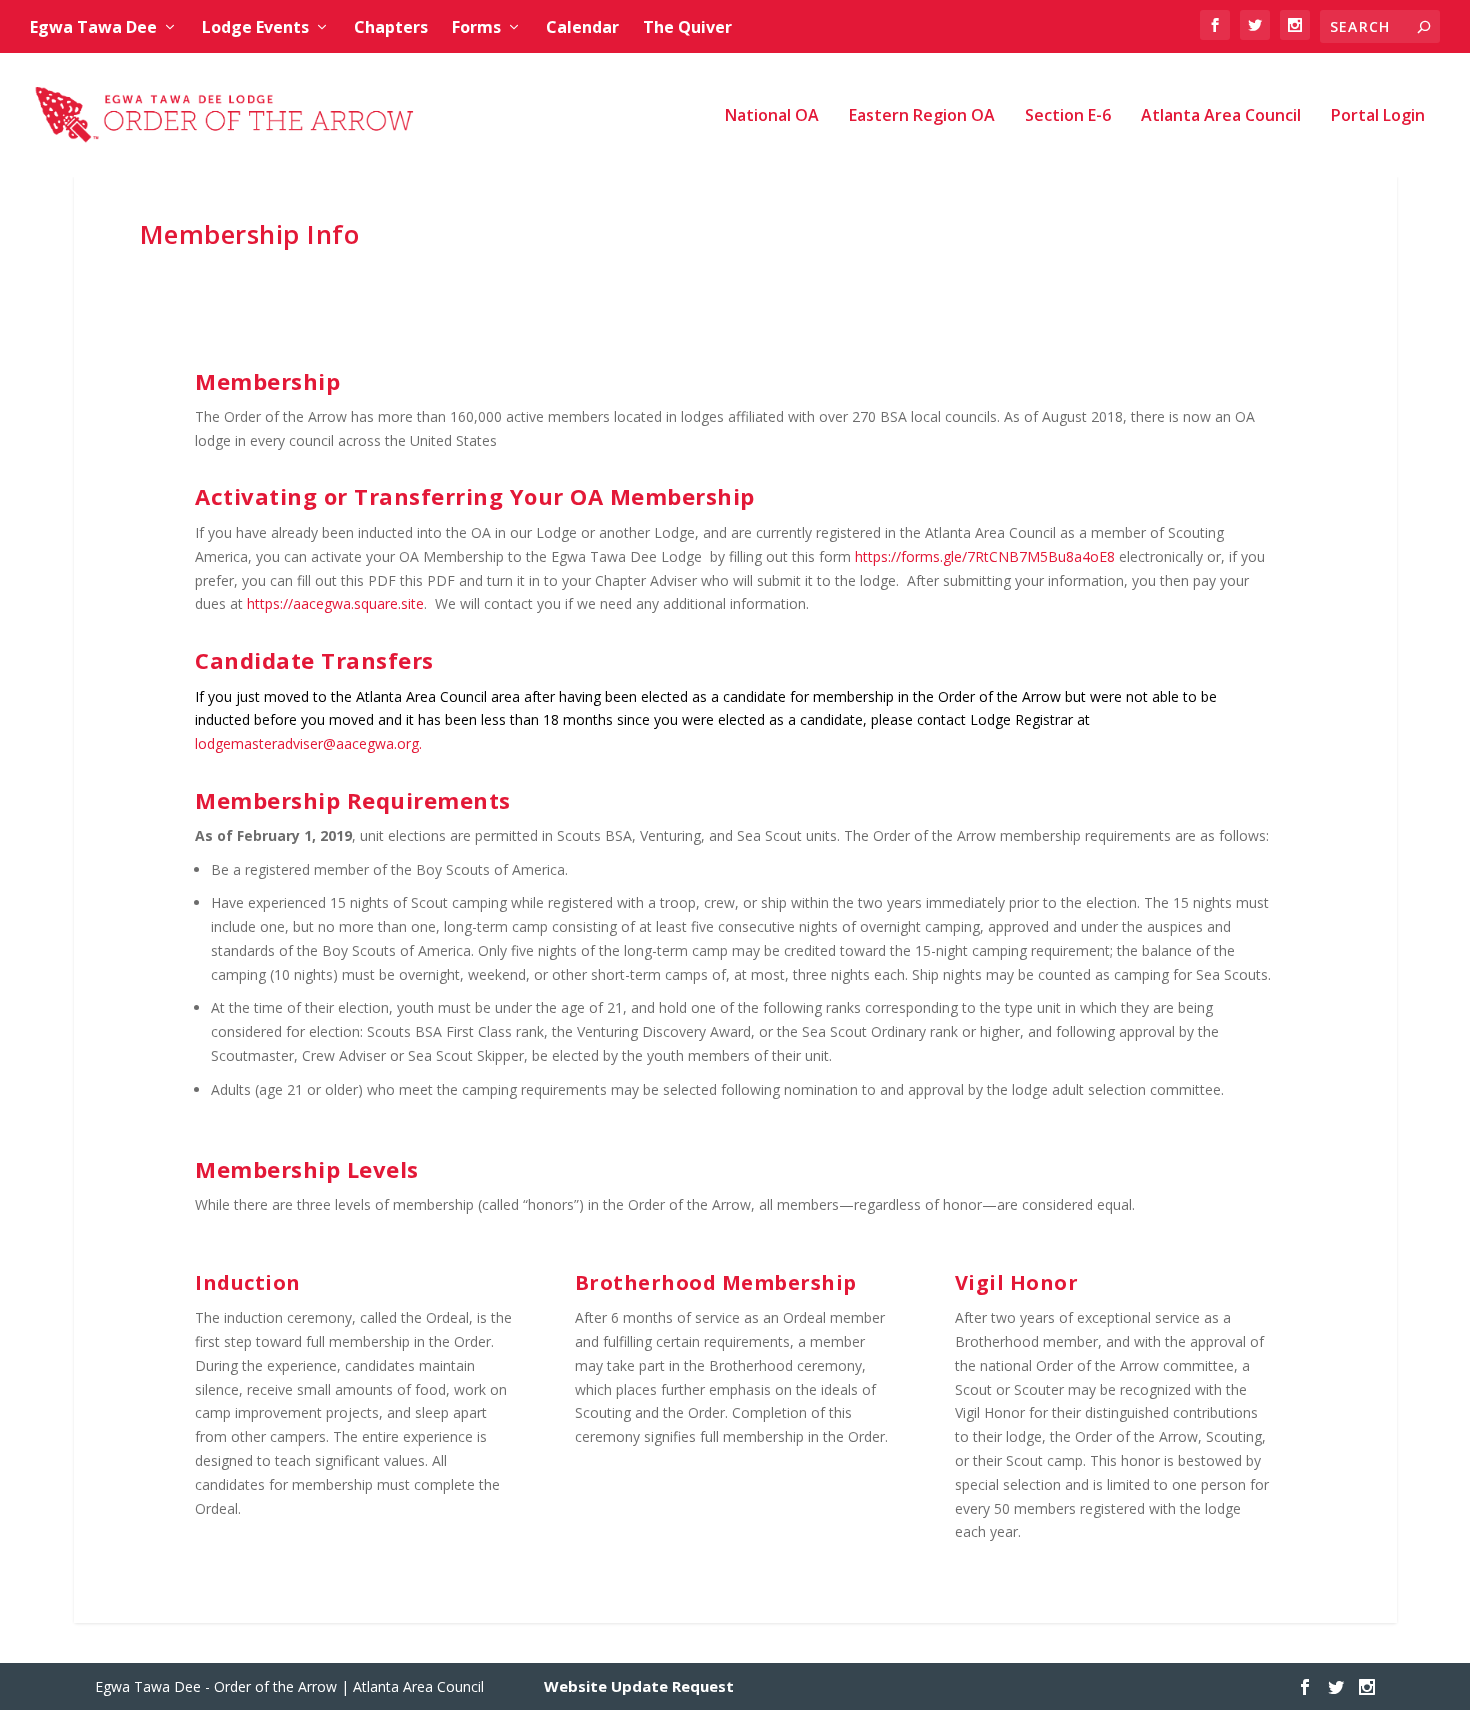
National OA (772, 116)
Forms (476, 27)
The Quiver (687, 27)
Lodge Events (255, 27)
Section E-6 (1068, 116)
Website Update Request (639, 1686)
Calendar (582, 27)
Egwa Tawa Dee (93, 27)
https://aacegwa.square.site (335, 603)
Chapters (391, 27)
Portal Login (1378, 116)
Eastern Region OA (922, 116)
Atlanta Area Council (1221, 116)
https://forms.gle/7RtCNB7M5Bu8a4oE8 (985, 556)
